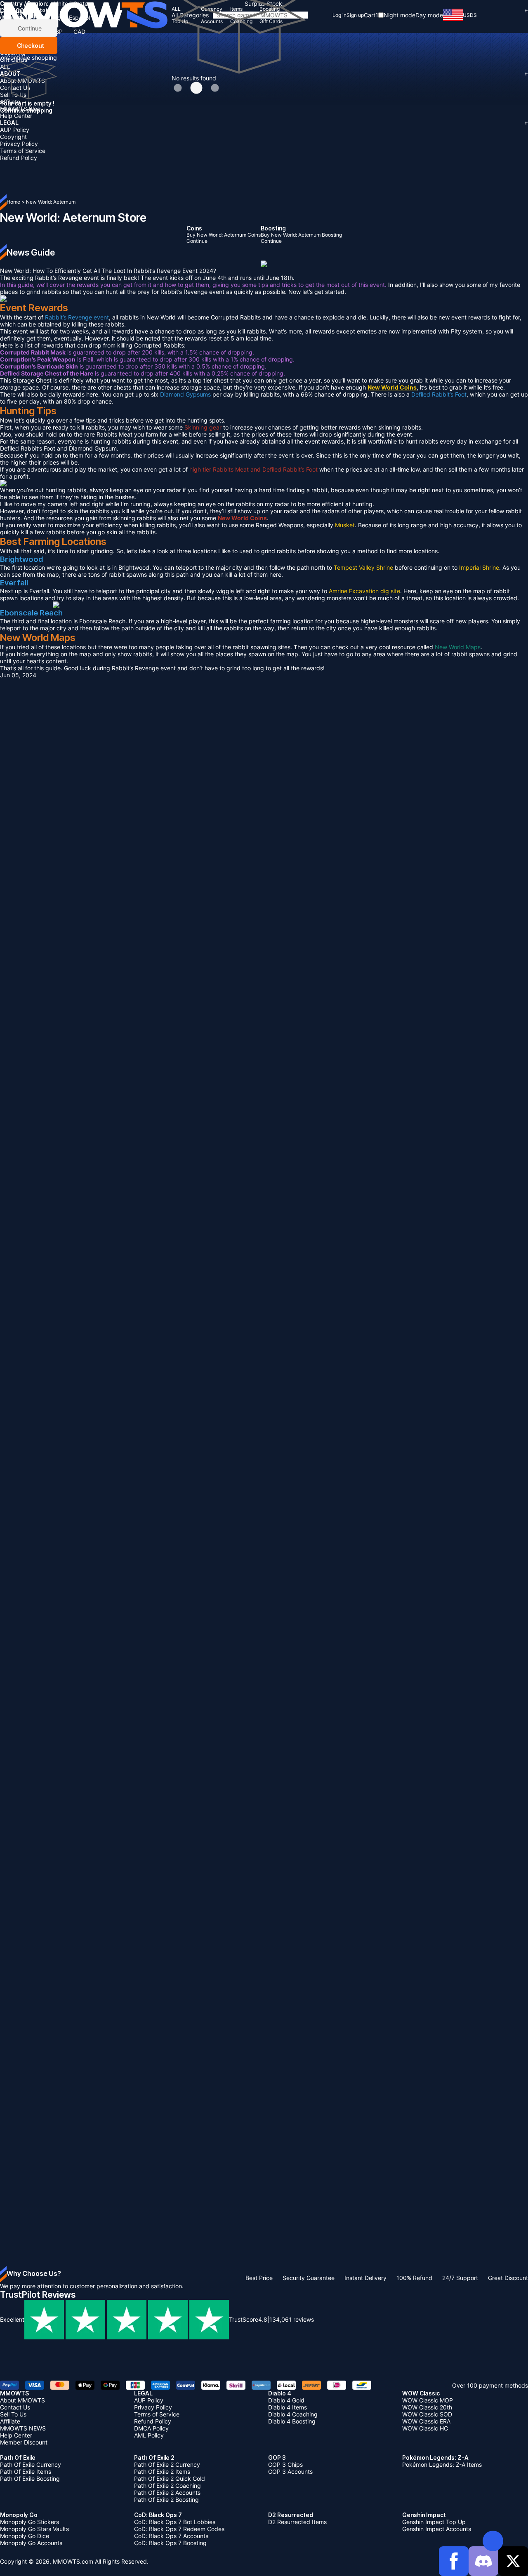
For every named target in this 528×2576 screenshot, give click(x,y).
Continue (29, 28)
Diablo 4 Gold (286, 2400)
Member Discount (24, 2442)
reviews (292, 2319)
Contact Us (15, 2407)
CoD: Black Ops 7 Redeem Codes (179, 2529)
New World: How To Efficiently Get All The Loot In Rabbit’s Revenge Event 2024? (108, 271)
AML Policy (149, 2435)
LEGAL (264, 123)
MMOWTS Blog (20, 109)
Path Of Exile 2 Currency (167, 2464)
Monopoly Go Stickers (29, 2522)
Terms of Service (23, 151)
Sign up (355, 15)
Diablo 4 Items (288, 2407)
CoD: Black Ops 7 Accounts (171, 2536)
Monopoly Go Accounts (31, 2543)
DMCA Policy (151, 2428)
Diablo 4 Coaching (293, 2414)
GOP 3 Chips (285, 2464)
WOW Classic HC (425, 2428)
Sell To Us (13, 95)
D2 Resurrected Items (297, 2522)
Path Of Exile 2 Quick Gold (170, 2479)
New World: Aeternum (51, 202)
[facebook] (454, 2561)
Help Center (16, 116)
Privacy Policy (19, 144)
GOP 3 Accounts (290, 2472)
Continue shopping (32, 58)
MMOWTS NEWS (23, 2428)
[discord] (483, 2561)
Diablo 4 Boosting (292, 2421)
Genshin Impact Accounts (437, 2529)
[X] (513, 2561)
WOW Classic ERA (426, 2421)
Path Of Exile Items (26, 2472)
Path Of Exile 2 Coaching (167, 2486)
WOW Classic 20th (427, 2407)
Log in (339, 15)
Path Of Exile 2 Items (162, 2472)
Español (79, 18)
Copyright (13, 137)
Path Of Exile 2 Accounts (167, 2493)
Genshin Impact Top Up (434, 2522)
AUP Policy (15, 130)
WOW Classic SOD (427, 2414)
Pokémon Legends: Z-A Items (442, 2464)
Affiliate (10, 102)
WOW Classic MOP (428, 2400)
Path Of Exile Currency (31, 2464)
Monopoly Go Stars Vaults (34, 2529)
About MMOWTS (22, 2400)
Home (13, 202)
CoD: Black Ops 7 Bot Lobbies (175, 2522)
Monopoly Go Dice (25, 2536)
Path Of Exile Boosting (30, 2479)
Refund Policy (19, 158)
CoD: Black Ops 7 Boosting (170, 2543)
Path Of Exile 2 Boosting (166, 2500)
